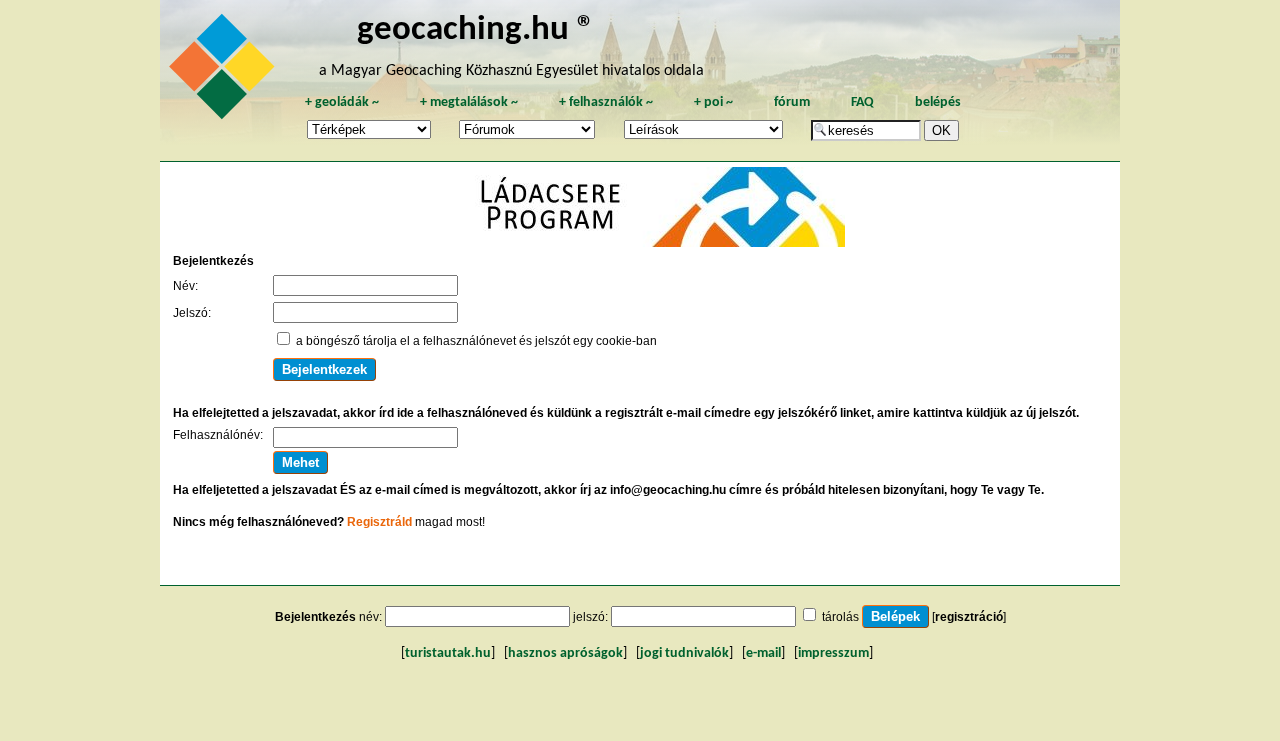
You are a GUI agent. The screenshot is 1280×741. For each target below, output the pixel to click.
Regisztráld (379, 522)
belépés (938, 102)
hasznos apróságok (565, 653)
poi (713, 102)
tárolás (840, 617)
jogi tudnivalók (684, 653)
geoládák (342, 102)
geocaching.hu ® (476, 30)
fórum (792, 102)
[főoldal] (225, 72)
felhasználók (606, 102)
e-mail (763, 653)
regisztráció (969, 617)
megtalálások (469, 102)
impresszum (833, 653)
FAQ (862, 102)
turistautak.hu (448, 653)
